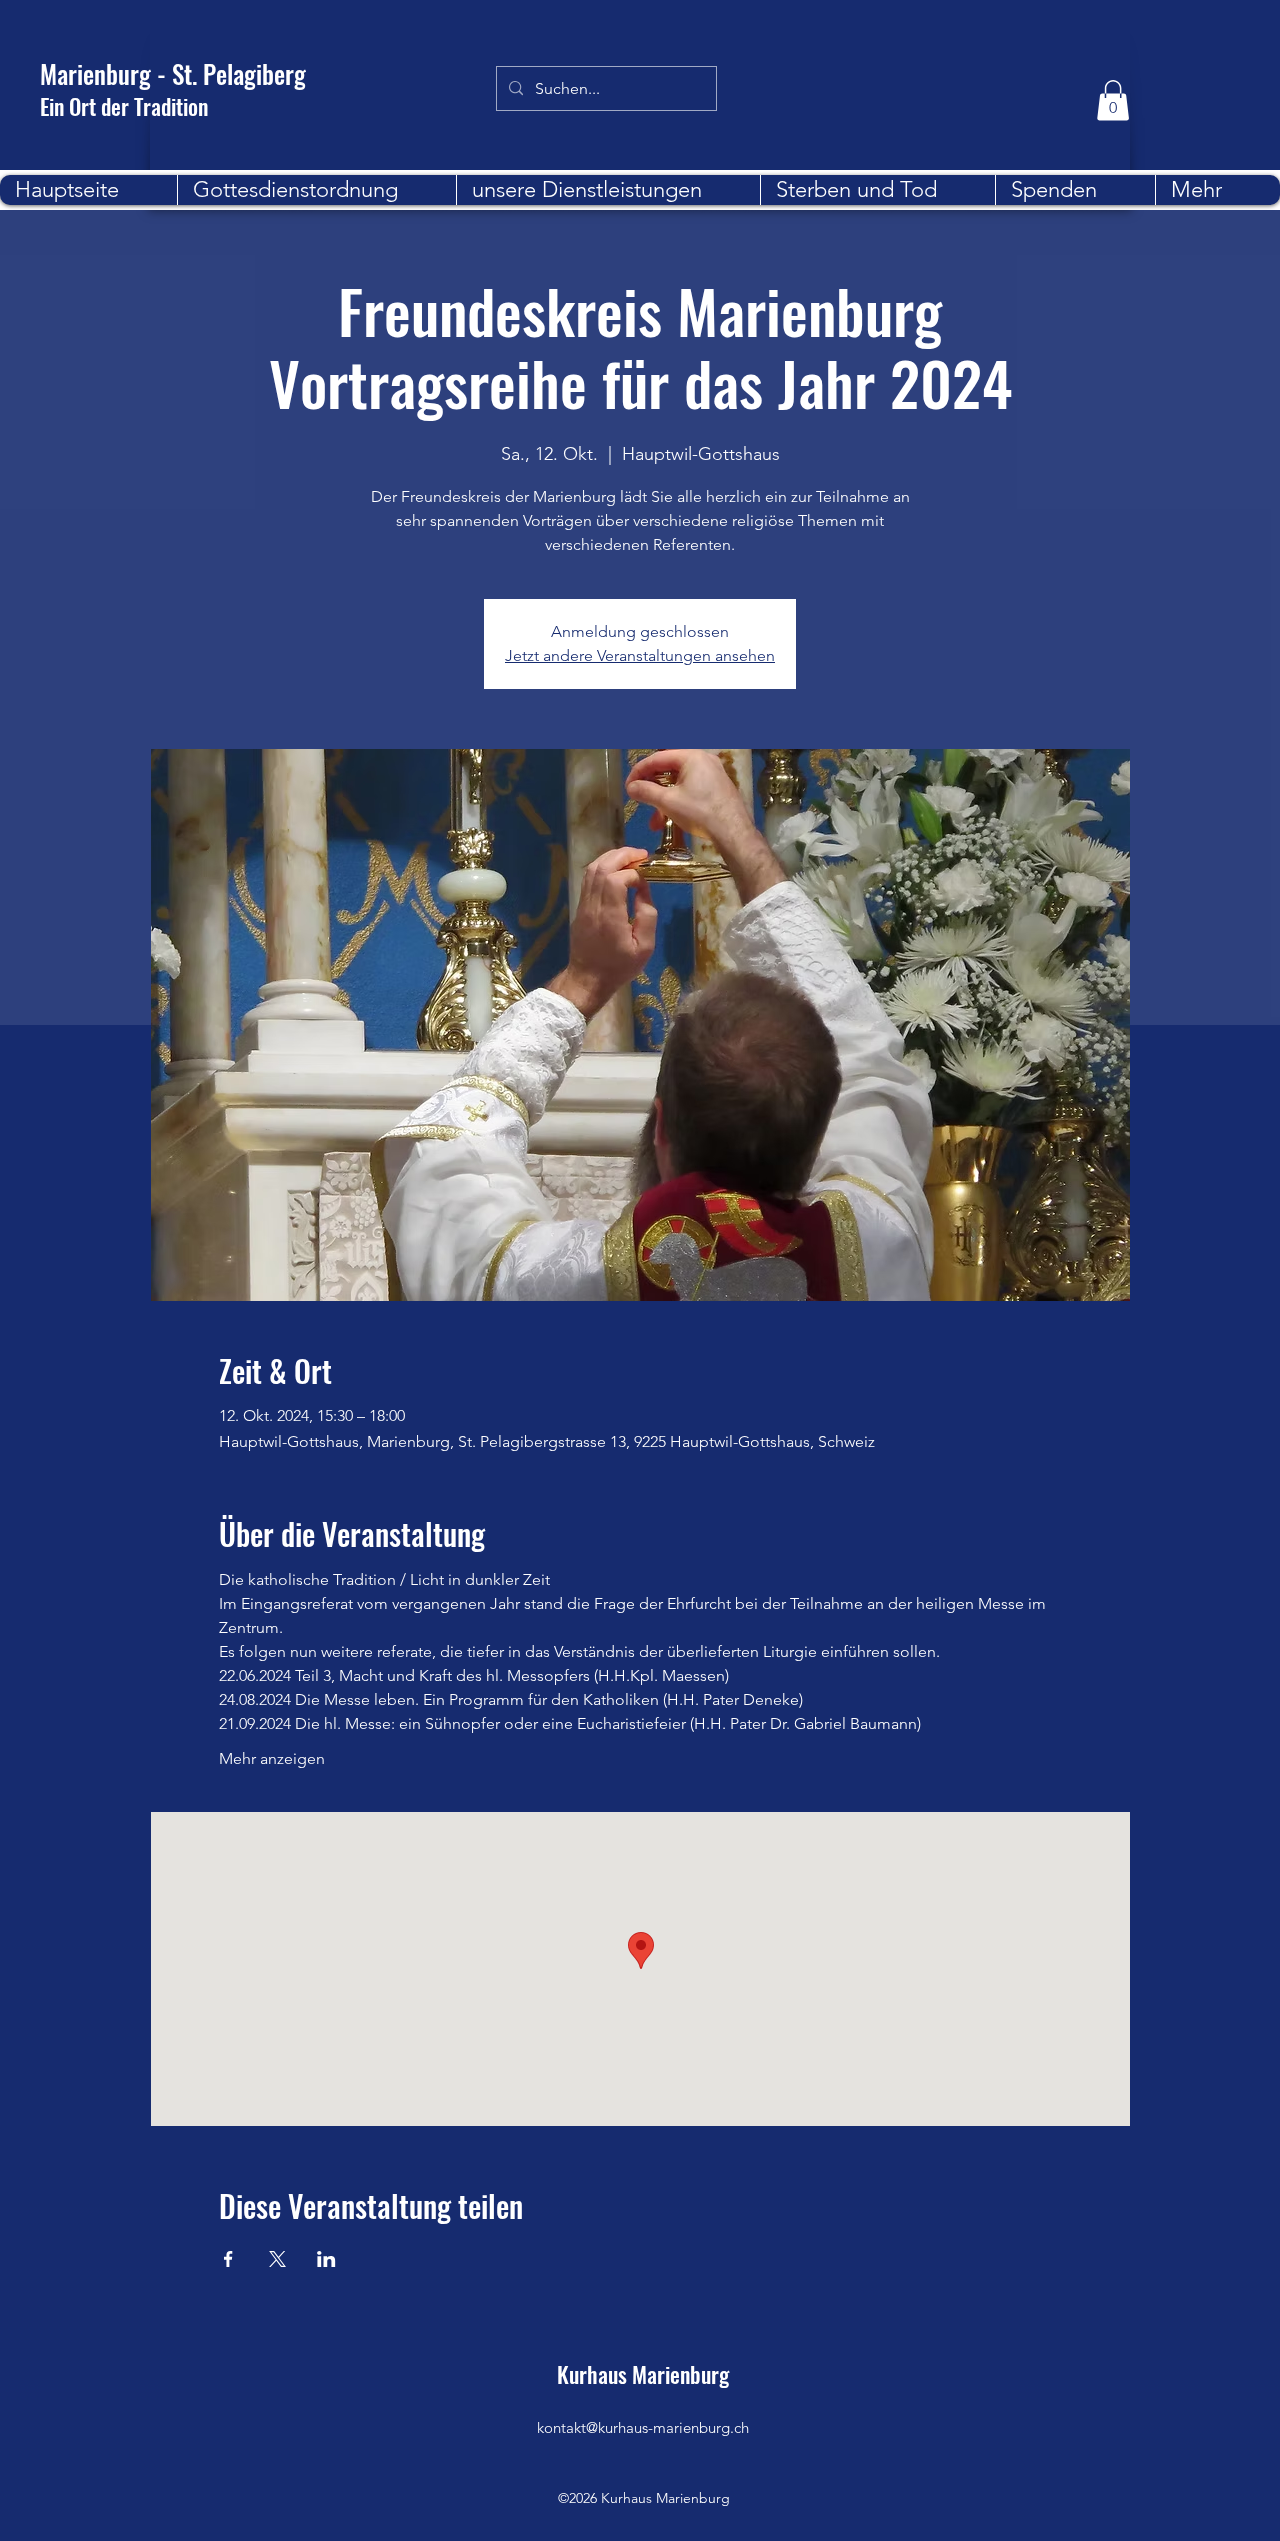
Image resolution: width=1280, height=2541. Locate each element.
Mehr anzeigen (272, 1758)
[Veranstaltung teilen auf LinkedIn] (326, 2259)
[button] (1113, 100)
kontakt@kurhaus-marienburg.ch (643, 2427)
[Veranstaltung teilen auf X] (277, 2259)
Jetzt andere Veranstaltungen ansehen (640, 655)
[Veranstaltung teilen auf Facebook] (228, 2259)
